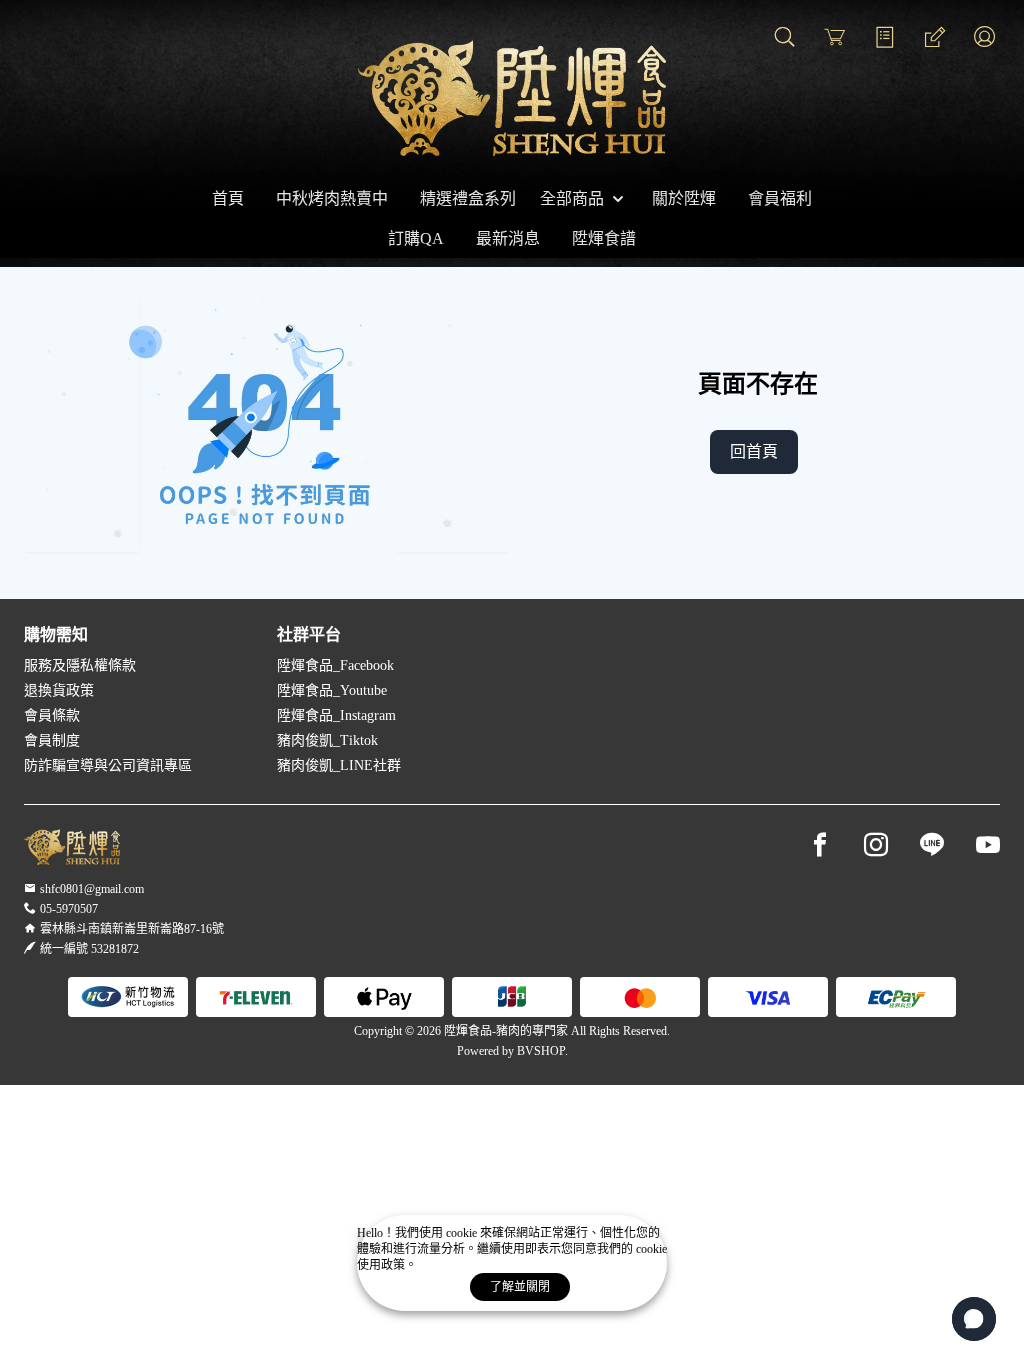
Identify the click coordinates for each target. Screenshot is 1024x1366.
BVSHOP (541, 1051)
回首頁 (754, 451)
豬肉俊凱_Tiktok (327, 740)
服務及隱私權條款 (80, 665)
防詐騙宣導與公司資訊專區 (108, 765)
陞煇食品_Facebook (335, 665)
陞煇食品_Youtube (332, 690)
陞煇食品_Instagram (336, 715)
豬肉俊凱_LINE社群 (339, 765)
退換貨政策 (59, 690)
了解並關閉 (520, 1287)
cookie (463, 1233)
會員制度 (52, 740)
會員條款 (52, 715)
